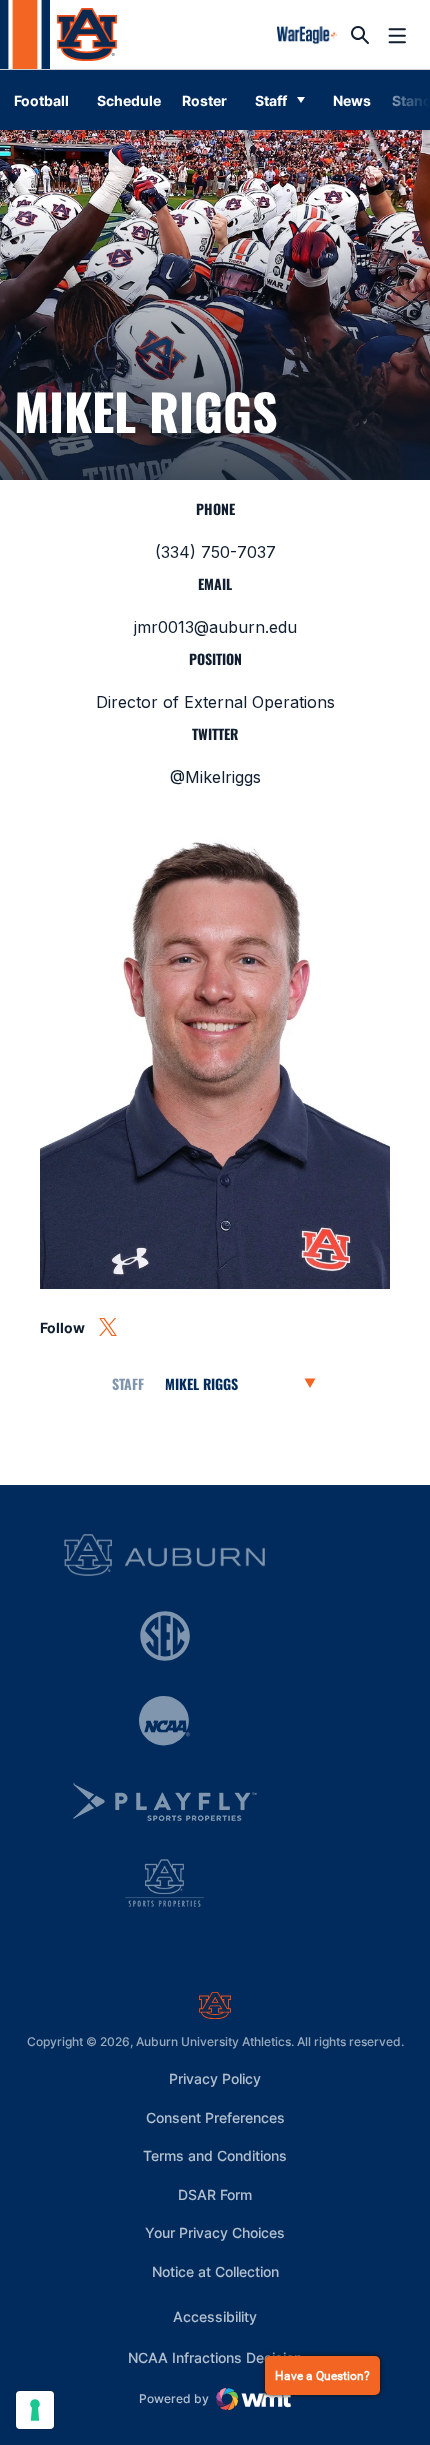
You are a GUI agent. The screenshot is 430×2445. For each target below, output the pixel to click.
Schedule (129, 100)
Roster (204, 100)
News (352, 100)
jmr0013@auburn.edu (215, 627)
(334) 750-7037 (215, 552)
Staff (271, 100)
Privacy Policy (215, 2078)
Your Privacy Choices (215, 2232)
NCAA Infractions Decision (215, 2357)
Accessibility (215, 2316)
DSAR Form (215, 2194)
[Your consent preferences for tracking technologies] (35, 2410)
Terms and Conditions (215, 2155)
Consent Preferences (215, 2117)
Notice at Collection (215, 2271)
